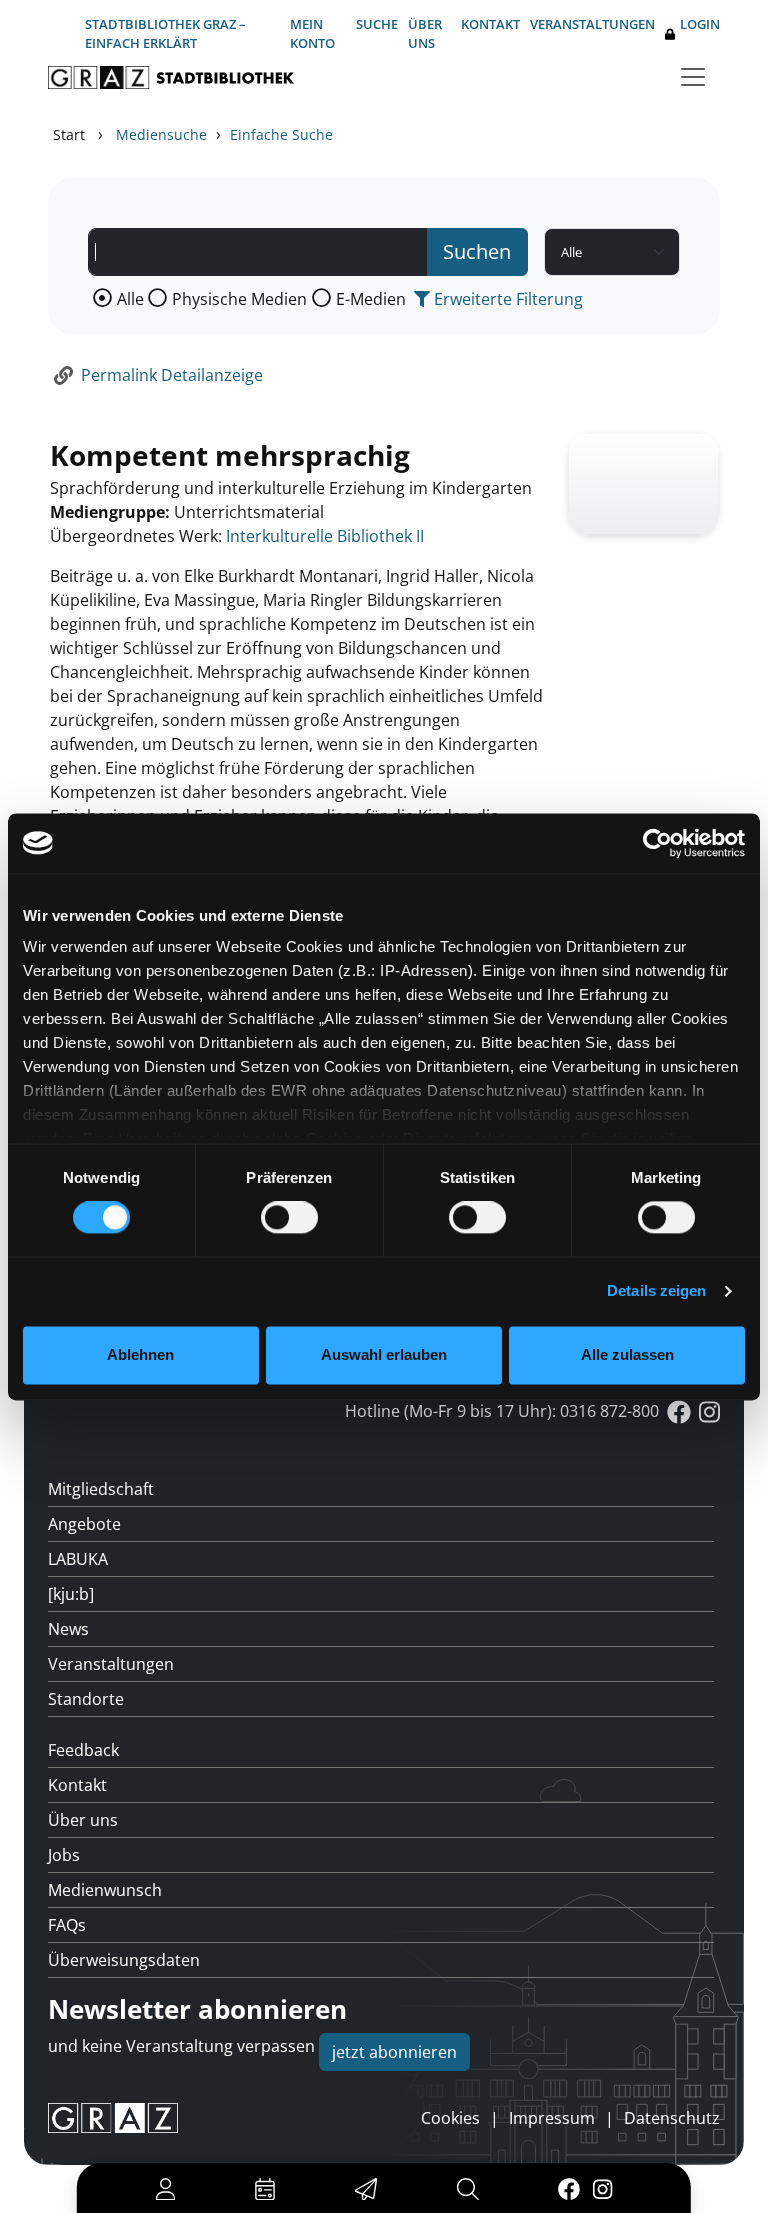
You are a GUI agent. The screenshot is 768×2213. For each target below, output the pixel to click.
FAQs (67, 1925)
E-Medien (371, 299)
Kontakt (490, 24)
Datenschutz (672, 2118)
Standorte (86, 1699)
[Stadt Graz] (113, 2118)
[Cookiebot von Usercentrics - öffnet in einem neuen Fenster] (657, 843)
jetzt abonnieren (394, 2052)
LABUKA (78, 1559)
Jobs (64, 1855)
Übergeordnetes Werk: (136, 536)
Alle (130, 299)
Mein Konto (312, 33)
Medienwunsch (105, 1890)
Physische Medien (239, 299)
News (68, 1629)
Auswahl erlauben (384, 1354)
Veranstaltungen (592, 24)
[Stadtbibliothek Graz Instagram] (603, 2188)
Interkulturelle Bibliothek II (325, 536)
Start (69, 134)
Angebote (84, 1524)
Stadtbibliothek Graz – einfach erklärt (165, 33)
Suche (377, 24)
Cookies (450, 2118)
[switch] (289, 1218)
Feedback (83, 1750)
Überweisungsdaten (124, 1960)
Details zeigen (656, 1291)
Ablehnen (140, 1354)
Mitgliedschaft (101, 1489)
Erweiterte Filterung (506, 299)
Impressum (552, 2118)
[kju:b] (71, 1594)
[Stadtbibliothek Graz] (171, 77)
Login (700, 24)
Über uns (425, 33)
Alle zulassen (627, 1354)
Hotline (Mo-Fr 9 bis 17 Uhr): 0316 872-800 (502, 1411)
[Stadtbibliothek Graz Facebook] (568, 2188)
